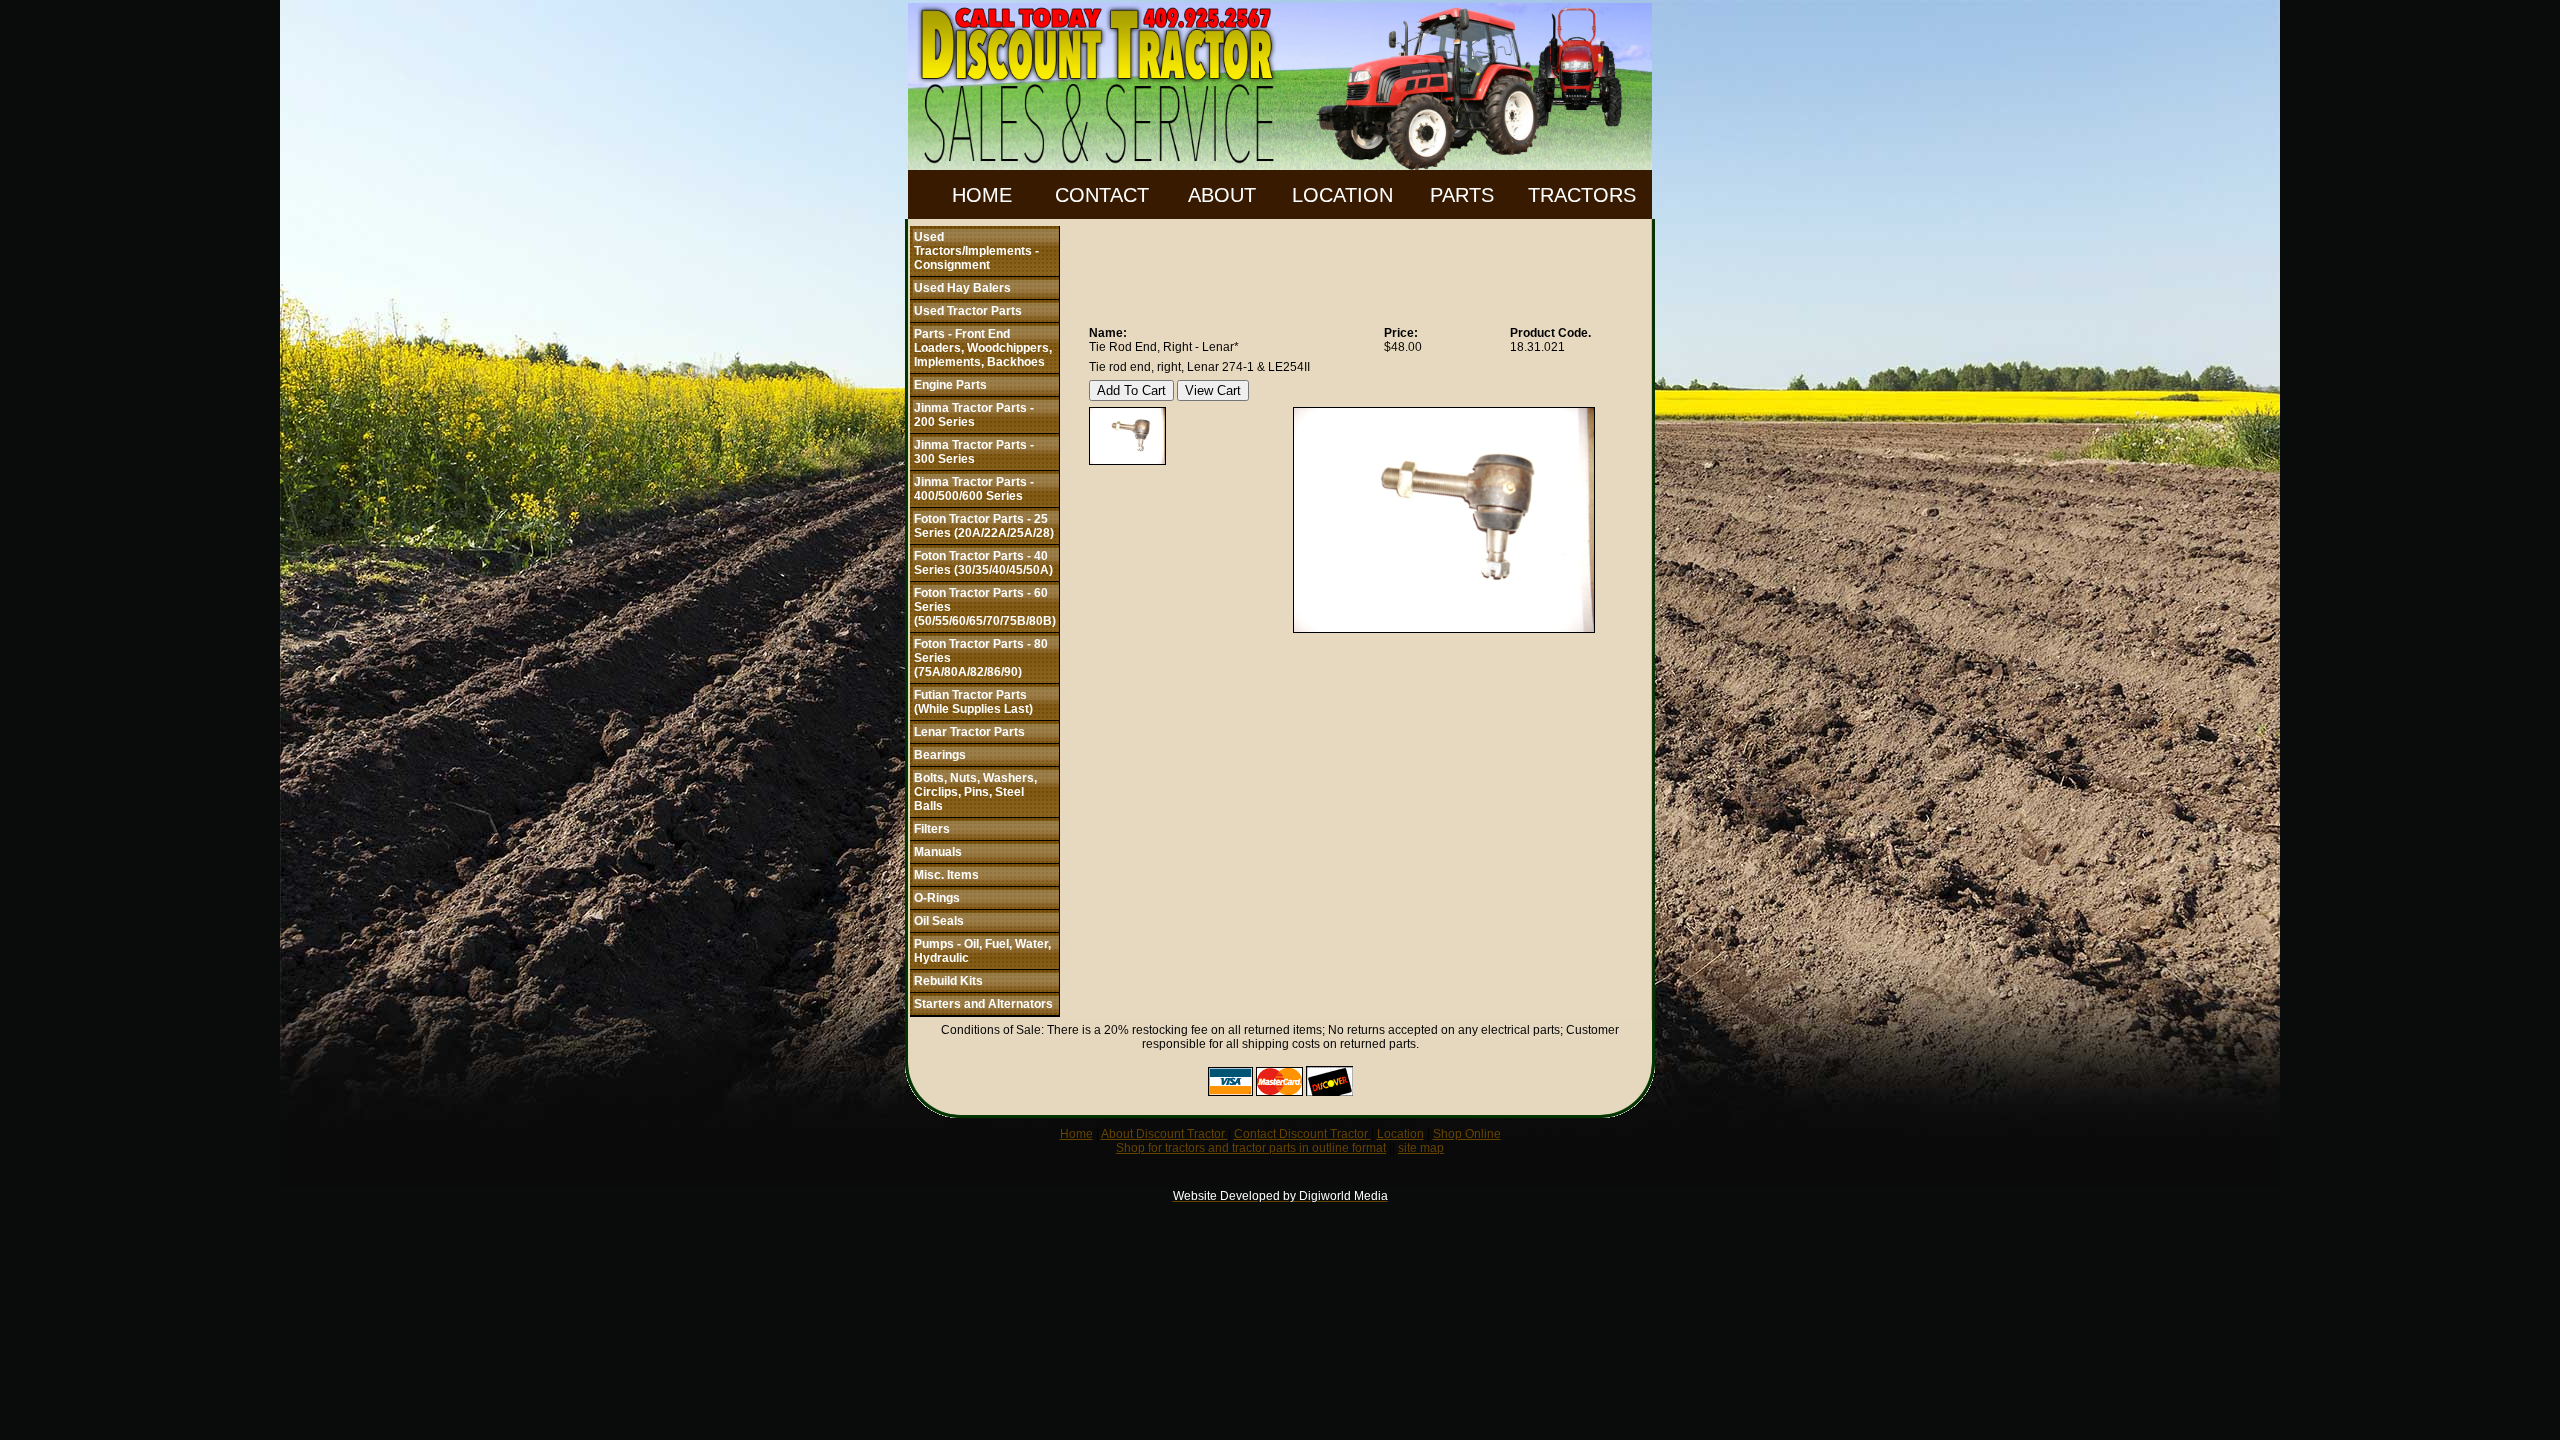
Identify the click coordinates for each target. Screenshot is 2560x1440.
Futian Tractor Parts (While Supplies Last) (973, 702)
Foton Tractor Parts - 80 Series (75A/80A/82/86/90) (981, 658)
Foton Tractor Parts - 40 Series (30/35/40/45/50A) (983, 563)
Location (1400, 1134)
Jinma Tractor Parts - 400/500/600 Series (974, 489)
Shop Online (1467, 1134)
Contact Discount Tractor (1302, 1134)
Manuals (938, 852)
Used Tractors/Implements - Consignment (976, 251)
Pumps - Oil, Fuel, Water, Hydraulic (982, 951)
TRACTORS (1582, 195)
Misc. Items (946, 875)
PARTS (1462, 195)
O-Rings (937, 898)
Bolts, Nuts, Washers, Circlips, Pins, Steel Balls (975, 792)
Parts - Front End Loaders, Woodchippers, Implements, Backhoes (983, 348)
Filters (932, 829)
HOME (982, 195)
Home (1076, 1134)
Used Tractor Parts (968, 311)
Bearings (940, 755)
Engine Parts (950, 385)
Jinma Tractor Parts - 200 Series (974, 415)
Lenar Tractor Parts (969, 732)
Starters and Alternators (983, 1004)
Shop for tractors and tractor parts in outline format (1251, 1148)
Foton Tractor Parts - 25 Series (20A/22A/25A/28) (984, 526)
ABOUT (1222, 195)
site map (1421, 1148)
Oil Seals (939, 921)
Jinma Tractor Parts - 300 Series (974, 452)
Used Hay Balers (962, 288)
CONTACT (1102, 195)
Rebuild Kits (948, 981)
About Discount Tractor (1164, 1134)
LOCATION (1342, 195)
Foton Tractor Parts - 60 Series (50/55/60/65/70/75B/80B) (985, 607)
